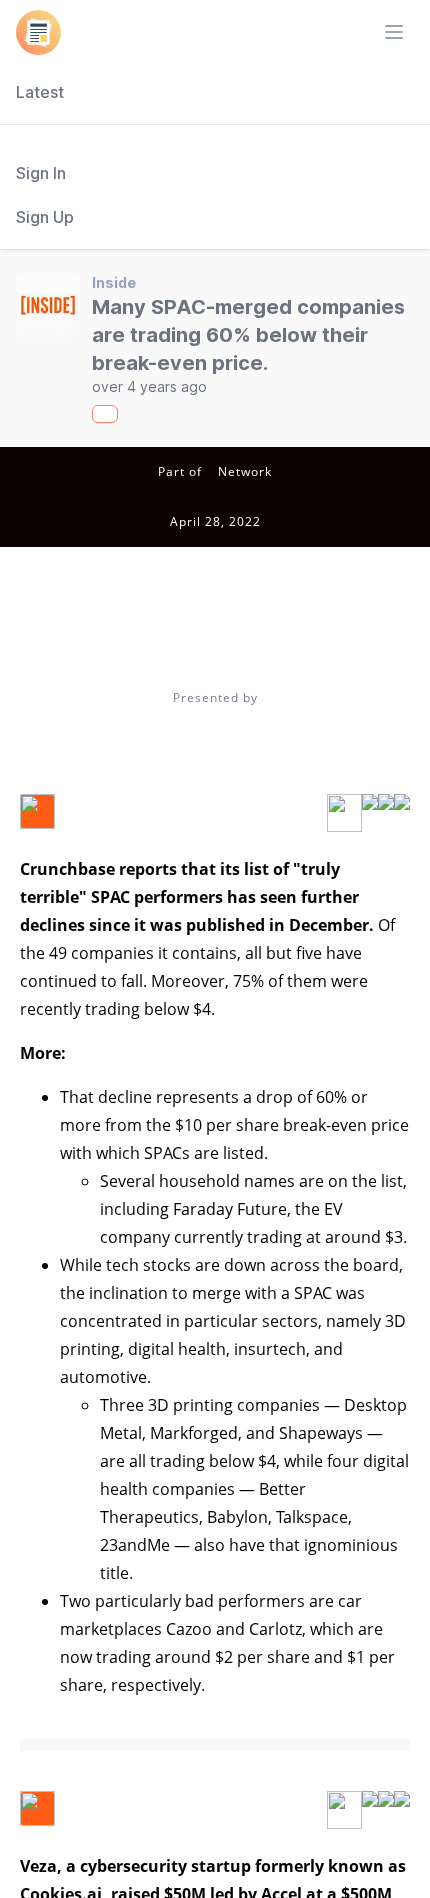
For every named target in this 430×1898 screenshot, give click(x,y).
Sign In (41, 173)
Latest (40, 92)
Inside (114, 282)
